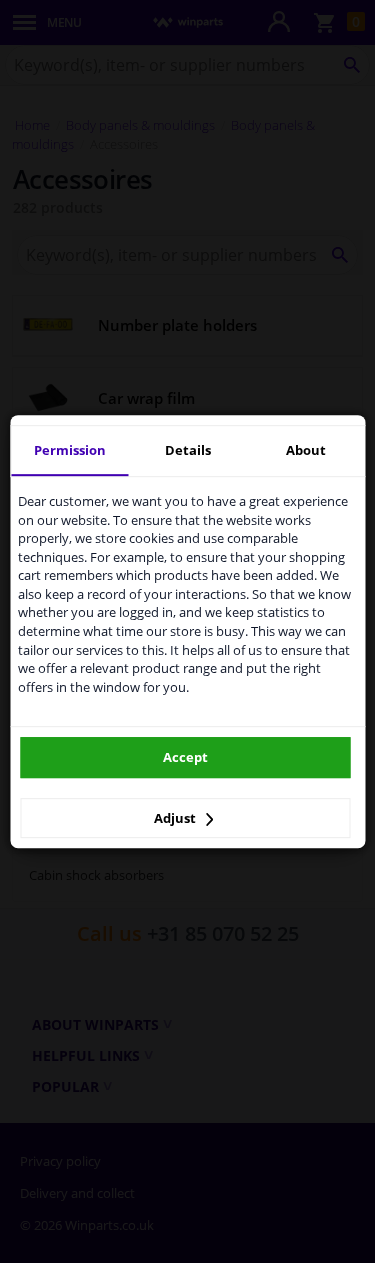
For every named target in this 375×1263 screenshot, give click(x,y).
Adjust (176, 818)
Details (188, 450)
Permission (70, 450)
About (306, 450)
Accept (185, 757)
